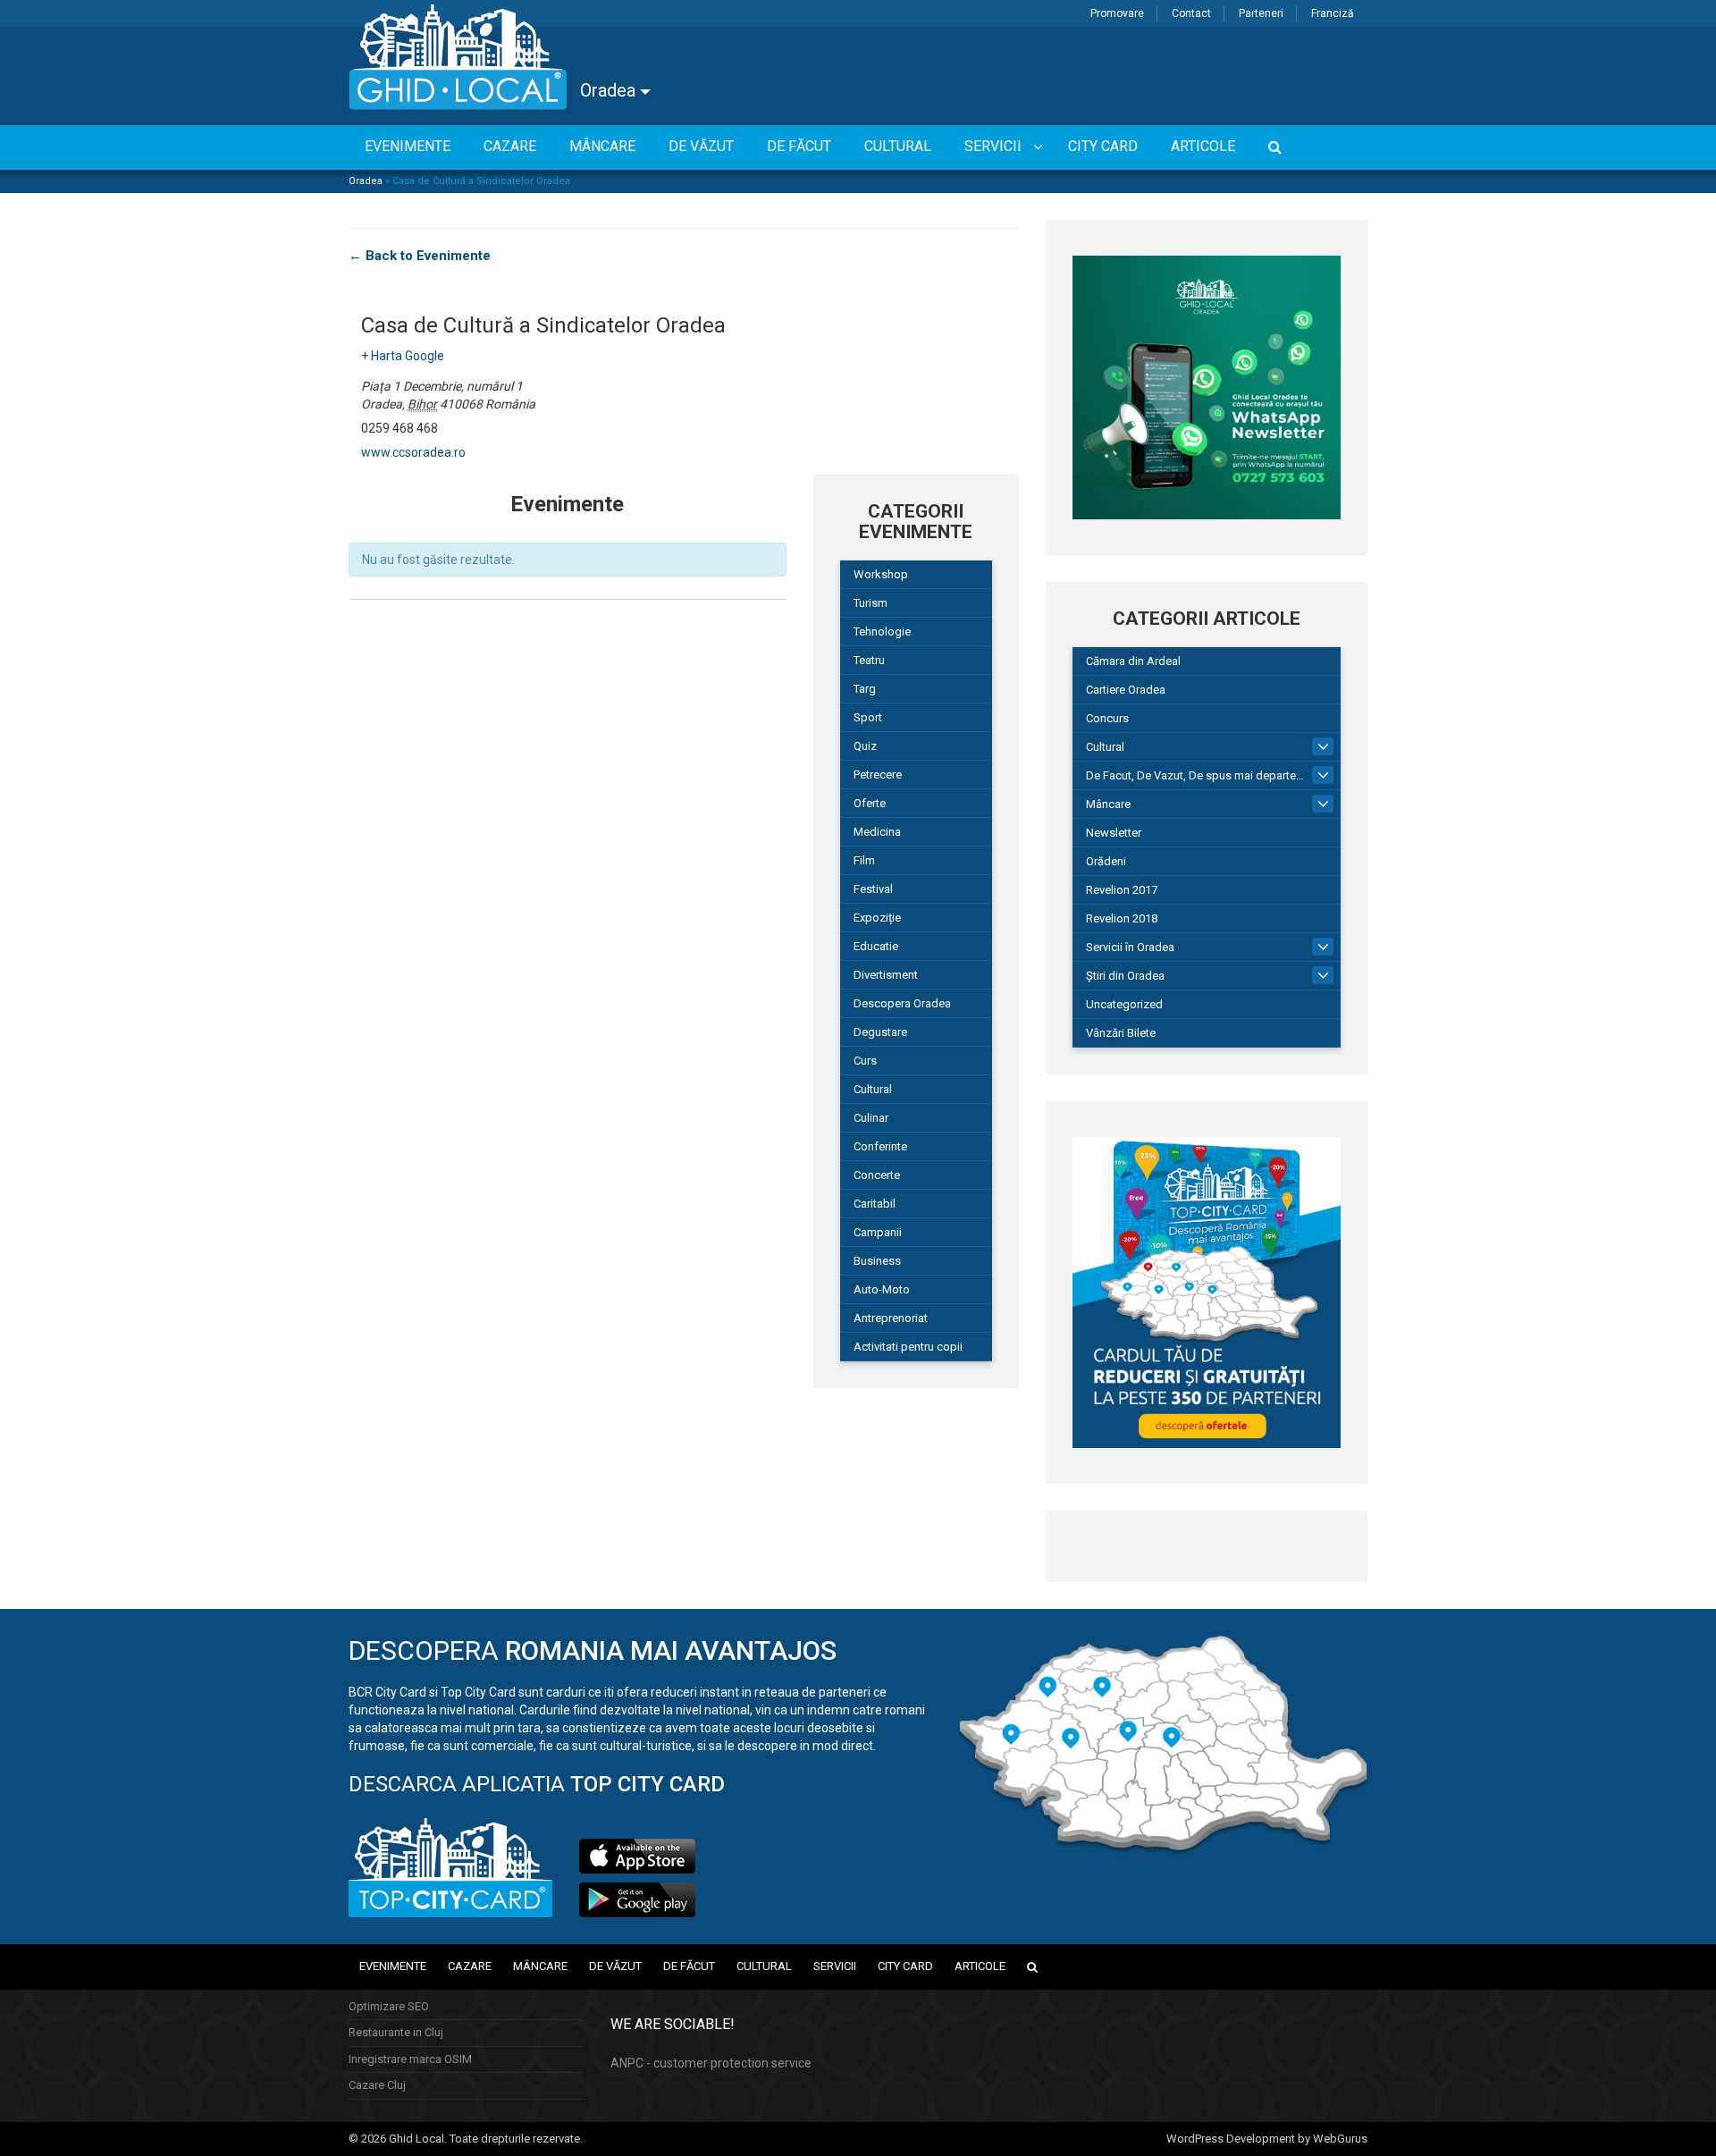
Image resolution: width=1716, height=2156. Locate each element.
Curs (865, 1061)
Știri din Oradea (1125, 976)
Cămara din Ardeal (1133, 661)
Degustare (880, 1032)
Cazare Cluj (377, 2085)
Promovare (1117, 13)
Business (877, 1261)
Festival (873, 889)
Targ (865, 689)
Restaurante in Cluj (396, 2032)
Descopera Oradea (902, 1003)
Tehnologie (882, 632)
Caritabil (875, 1204)
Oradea (610, 90)
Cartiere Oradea (1126, 690)
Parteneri (1261, 13)
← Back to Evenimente (420, 256)
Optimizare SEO (389, 2006)
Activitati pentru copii (908, 1347)
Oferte (870, 803)
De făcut (689, 1966)
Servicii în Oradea (1130, 947)
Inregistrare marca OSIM (410, 2059)
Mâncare (1108, 804)
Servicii (835, 1966)
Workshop (881, 574)
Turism (871, 603)
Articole (980, 1966)
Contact (1191, 13)
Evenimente (393, 1966)
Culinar (871, 1118)
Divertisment (886, 975)
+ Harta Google (403, 356)
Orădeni (1106, 861)
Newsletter (1114, 833)
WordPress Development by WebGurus (1267, 2139)
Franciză (1333, 13)
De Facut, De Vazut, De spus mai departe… (1195, 775)
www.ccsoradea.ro (413, 452)
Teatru (869, 660)
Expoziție (877, 918)
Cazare (470, 1966)
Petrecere (878, 775)
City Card (905, 1966)
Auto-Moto (882, 1289)
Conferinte (880, 1146)
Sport (868, 717)
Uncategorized (1124, 1004)
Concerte (877, 1175)
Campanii (878, 1232)
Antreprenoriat (891, 1318)
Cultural (873, 1089)
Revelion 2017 (1122, 890)
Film (864, 860)
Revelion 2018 (1122, 918)
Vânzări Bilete (1121, 1033)
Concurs (1107, 718)
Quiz (865, 746)
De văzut (615, 1966)
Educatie (876, 946)
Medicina (877, 832)
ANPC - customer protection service (711, 2063)
